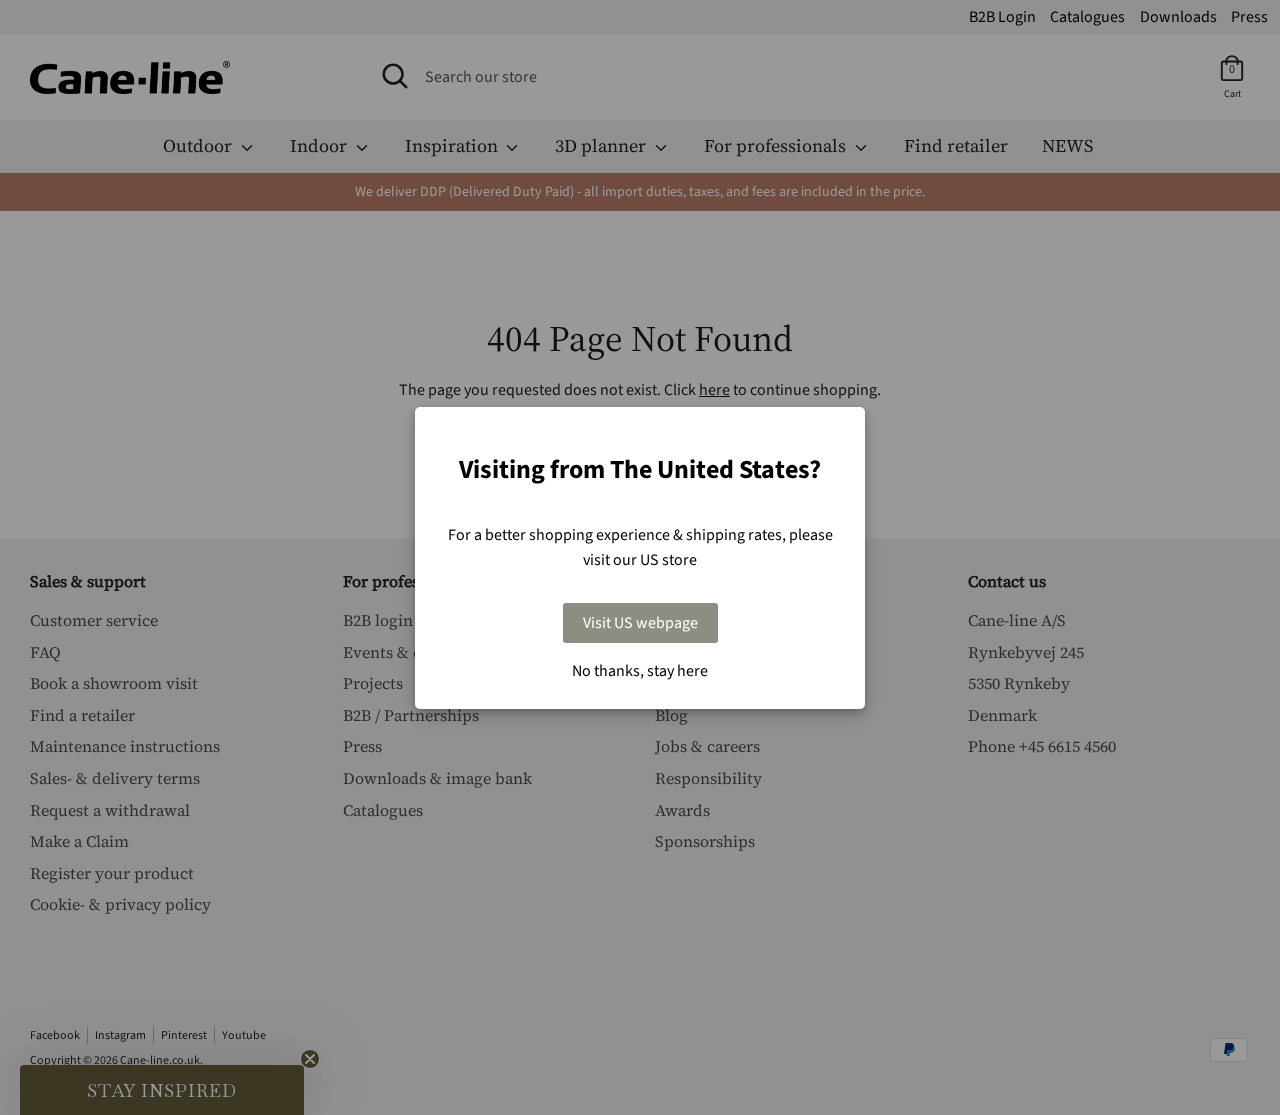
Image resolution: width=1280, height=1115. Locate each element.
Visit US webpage (640, 623)
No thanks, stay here (640, 671)
